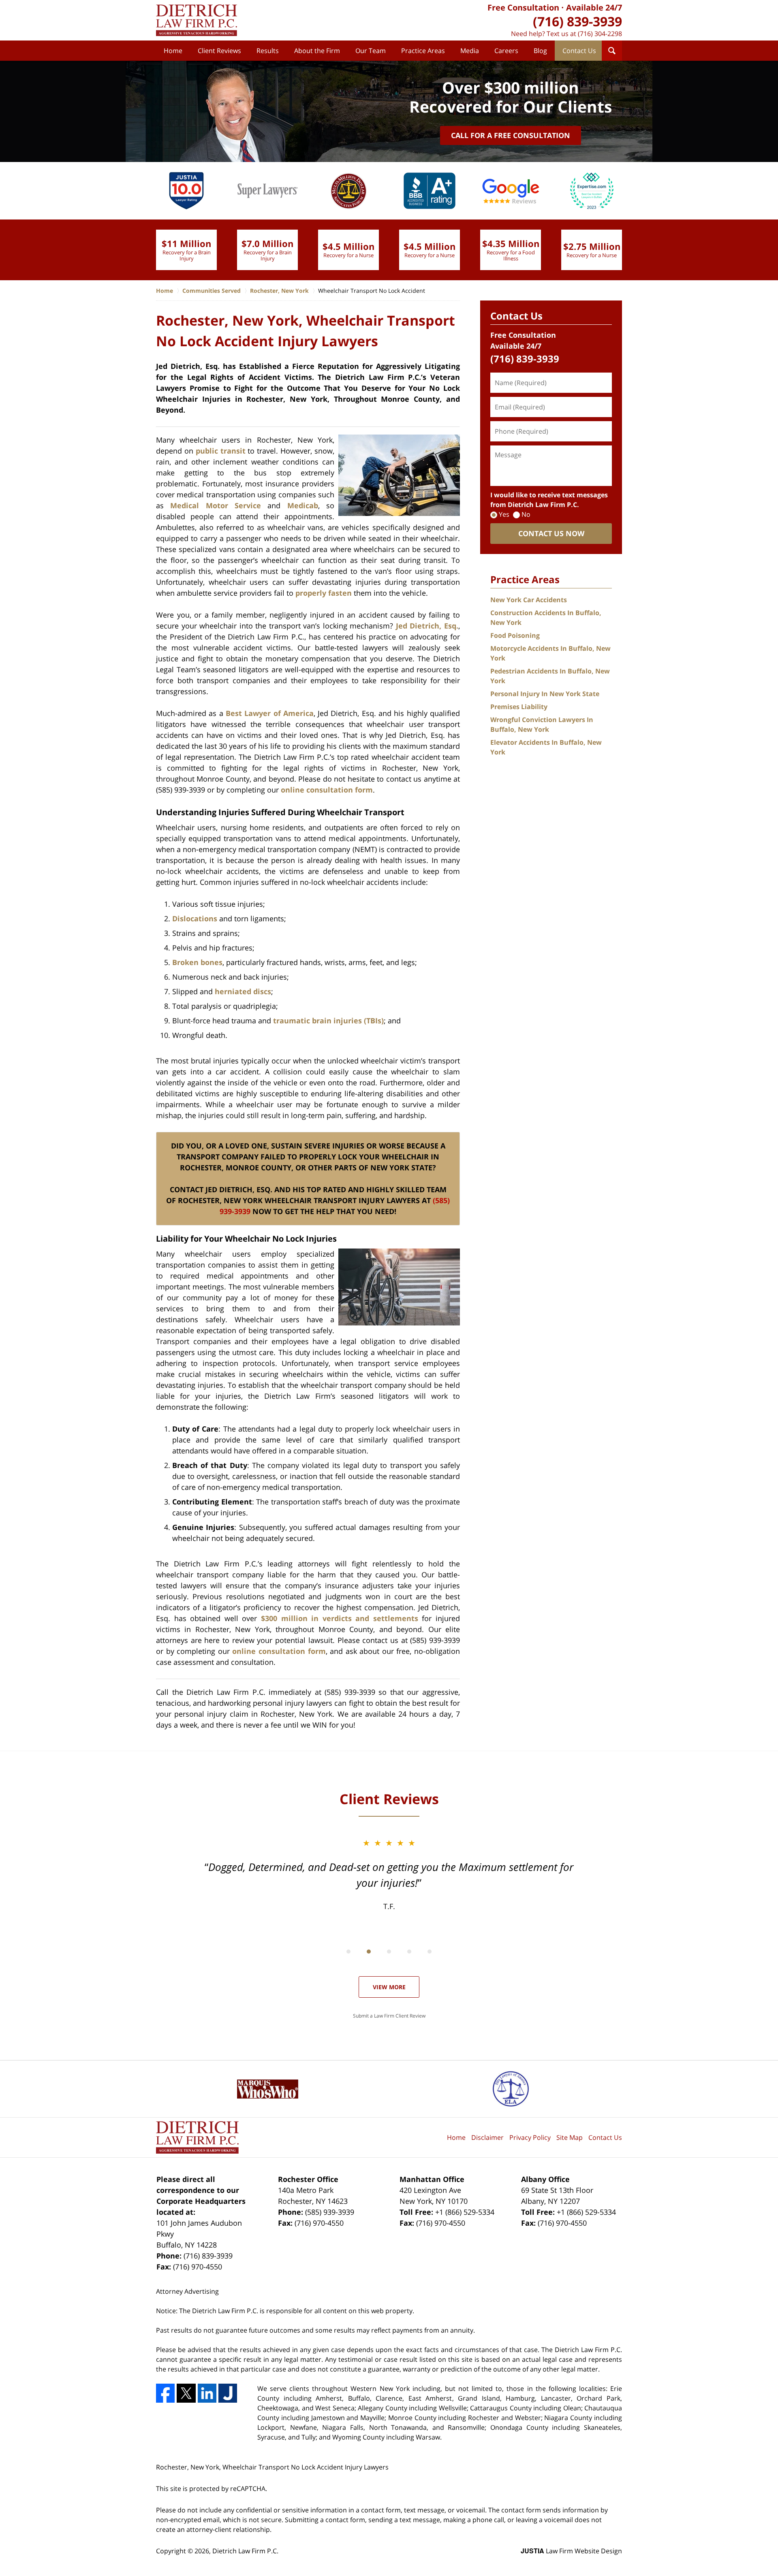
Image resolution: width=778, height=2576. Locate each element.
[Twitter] (186, 2393)
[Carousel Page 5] (430, 1952)
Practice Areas (423, 51)
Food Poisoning (515, 635)
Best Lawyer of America (270, 713)
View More (389, 1987)
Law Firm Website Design (571, 2551)
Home (173, 51)
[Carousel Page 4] (409, 1952)
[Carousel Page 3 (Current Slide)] (389, 1952)
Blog (540, 51)
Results (268, 51)
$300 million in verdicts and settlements (340, 1618)
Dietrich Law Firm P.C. (245, 2551)
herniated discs (243, 991)
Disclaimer (487, 2137)
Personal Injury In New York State (545, 694)
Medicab (303, 505)
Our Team (371, 51)
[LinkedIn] (207, 2393)
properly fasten (324, 593)
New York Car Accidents (529, 600)
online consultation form (327, 790)
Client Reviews (219, 51)
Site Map (570, 2137)
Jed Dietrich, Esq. (427, 626)
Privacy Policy (530, 2137)
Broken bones (197, 962)
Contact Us (579, 51)
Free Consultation (523, 7)
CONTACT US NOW (551, 533)
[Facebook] (165, 2393)
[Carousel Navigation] (389, 1951)
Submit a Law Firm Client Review (389, 2016)
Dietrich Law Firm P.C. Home (197, 20)
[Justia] (228, 2393)
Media (470, 51)
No (526, 514)
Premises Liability (519, 707)
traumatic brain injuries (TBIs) (328, 1021)
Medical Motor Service (216, 505)
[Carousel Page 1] (348, 1952)
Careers (506, 51)
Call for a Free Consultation (511, 135)
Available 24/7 (594, 7)
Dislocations (195, 918)
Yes (504, 514)
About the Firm (317, 51)
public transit (221, 451)
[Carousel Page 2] (369, 1952)
